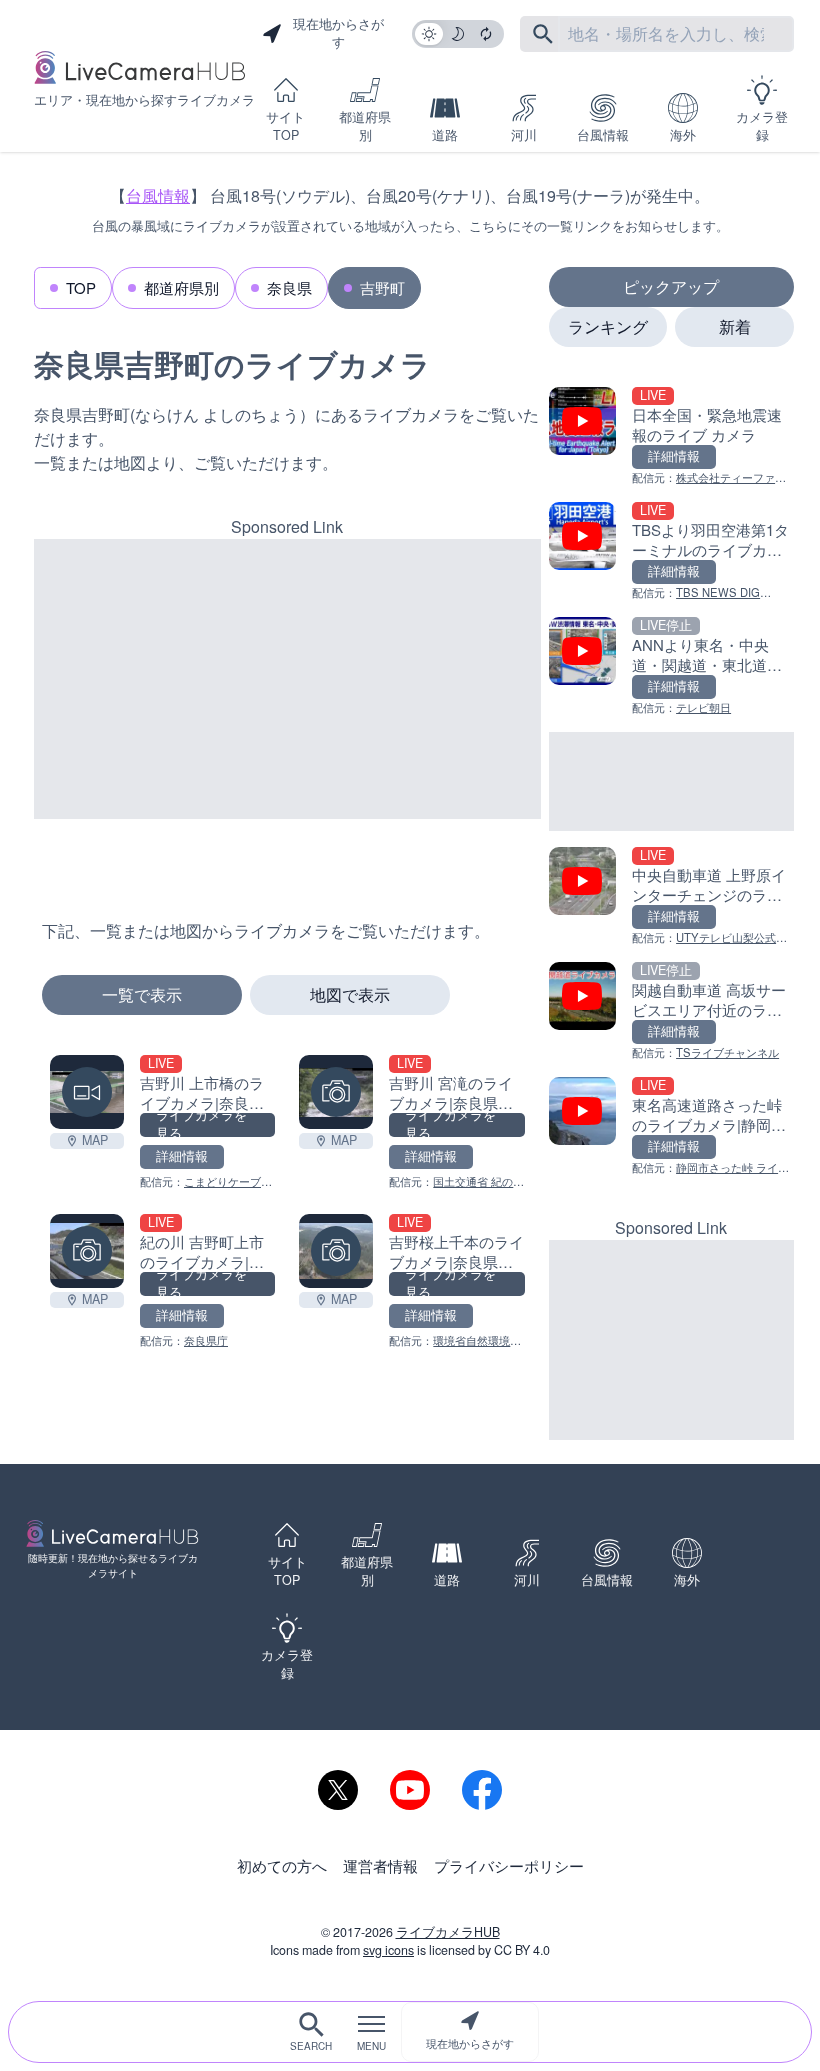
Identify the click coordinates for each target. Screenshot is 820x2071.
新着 (735, 326)
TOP (81, 287)
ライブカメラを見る (201, 1125)
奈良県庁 (206, 1340)
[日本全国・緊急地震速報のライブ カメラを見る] (671, 436)
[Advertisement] (287, 679)
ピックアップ (671, 286)
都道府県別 (365, 126)
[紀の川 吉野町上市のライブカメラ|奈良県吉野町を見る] (87, 1251)
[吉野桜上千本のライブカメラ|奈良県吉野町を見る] (336, 1251)
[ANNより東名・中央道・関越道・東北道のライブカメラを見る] (671, 666)
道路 (445, 135)
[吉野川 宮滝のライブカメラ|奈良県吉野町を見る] (336, 1092)
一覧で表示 (142, 994)
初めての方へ (282, 1865)
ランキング (608, 326)
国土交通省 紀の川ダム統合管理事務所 (456, 1190)
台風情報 (603, 135)
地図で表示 (350, 994)
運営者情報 (380, 1865)
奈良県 (289, 287)
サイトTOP (285, 126)
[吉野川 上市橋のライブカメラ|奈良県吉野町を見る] (87, 1092)
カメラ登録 (762, 126)
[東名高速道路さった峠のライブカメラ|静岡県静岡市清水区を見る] (671, 1126)
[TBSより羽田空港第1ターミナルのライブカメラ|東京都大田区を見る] (671, 551)
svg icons (388, 1950)
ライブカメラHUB (448, 1932)
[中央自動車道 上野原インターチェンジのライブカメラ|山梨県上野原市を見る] (671, 896)
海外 (683, 135)
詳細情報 (182, 1156)
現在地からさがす (470, 2043)
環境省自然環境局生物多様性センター (455, 1349)
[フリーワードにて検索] (543, 34)
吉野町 (382, 287)
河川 (524, 135)
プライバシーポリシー (509, 1865)
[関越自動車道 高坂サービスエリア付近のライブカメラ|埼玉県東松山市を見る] (671, 1011)
